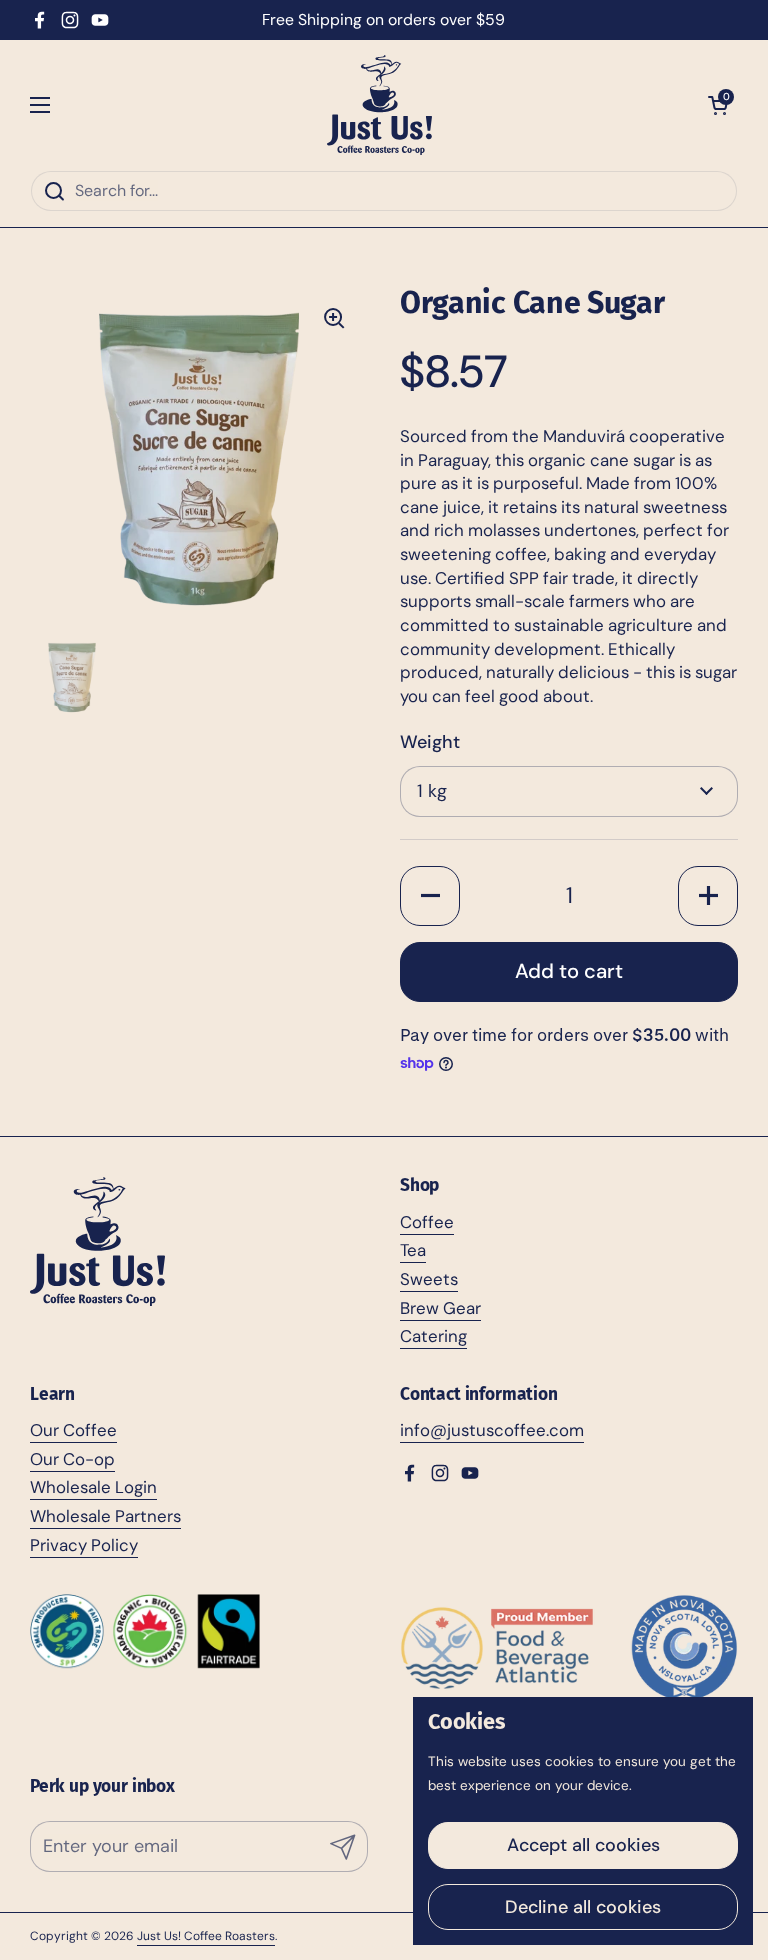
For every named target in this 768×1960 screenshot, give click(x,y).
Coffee (427, 1222)
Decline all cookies (583, 1907)
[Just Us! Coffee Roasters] (379, 105)
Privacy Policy (84, 1545)
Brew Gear (440, 1308)
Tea (413, 1250)
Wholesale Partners (105, 1516)
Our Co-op (72, 1459)
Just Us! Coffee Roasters (206, 1936)
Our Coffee (73, 1430)
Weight (430, 742)
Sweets (429, 1279)
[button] (718, 105)
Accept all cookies (583, 1845)
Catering (433, 1336)
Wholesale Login (93, 1487)
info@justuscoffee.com (492, 1430)
